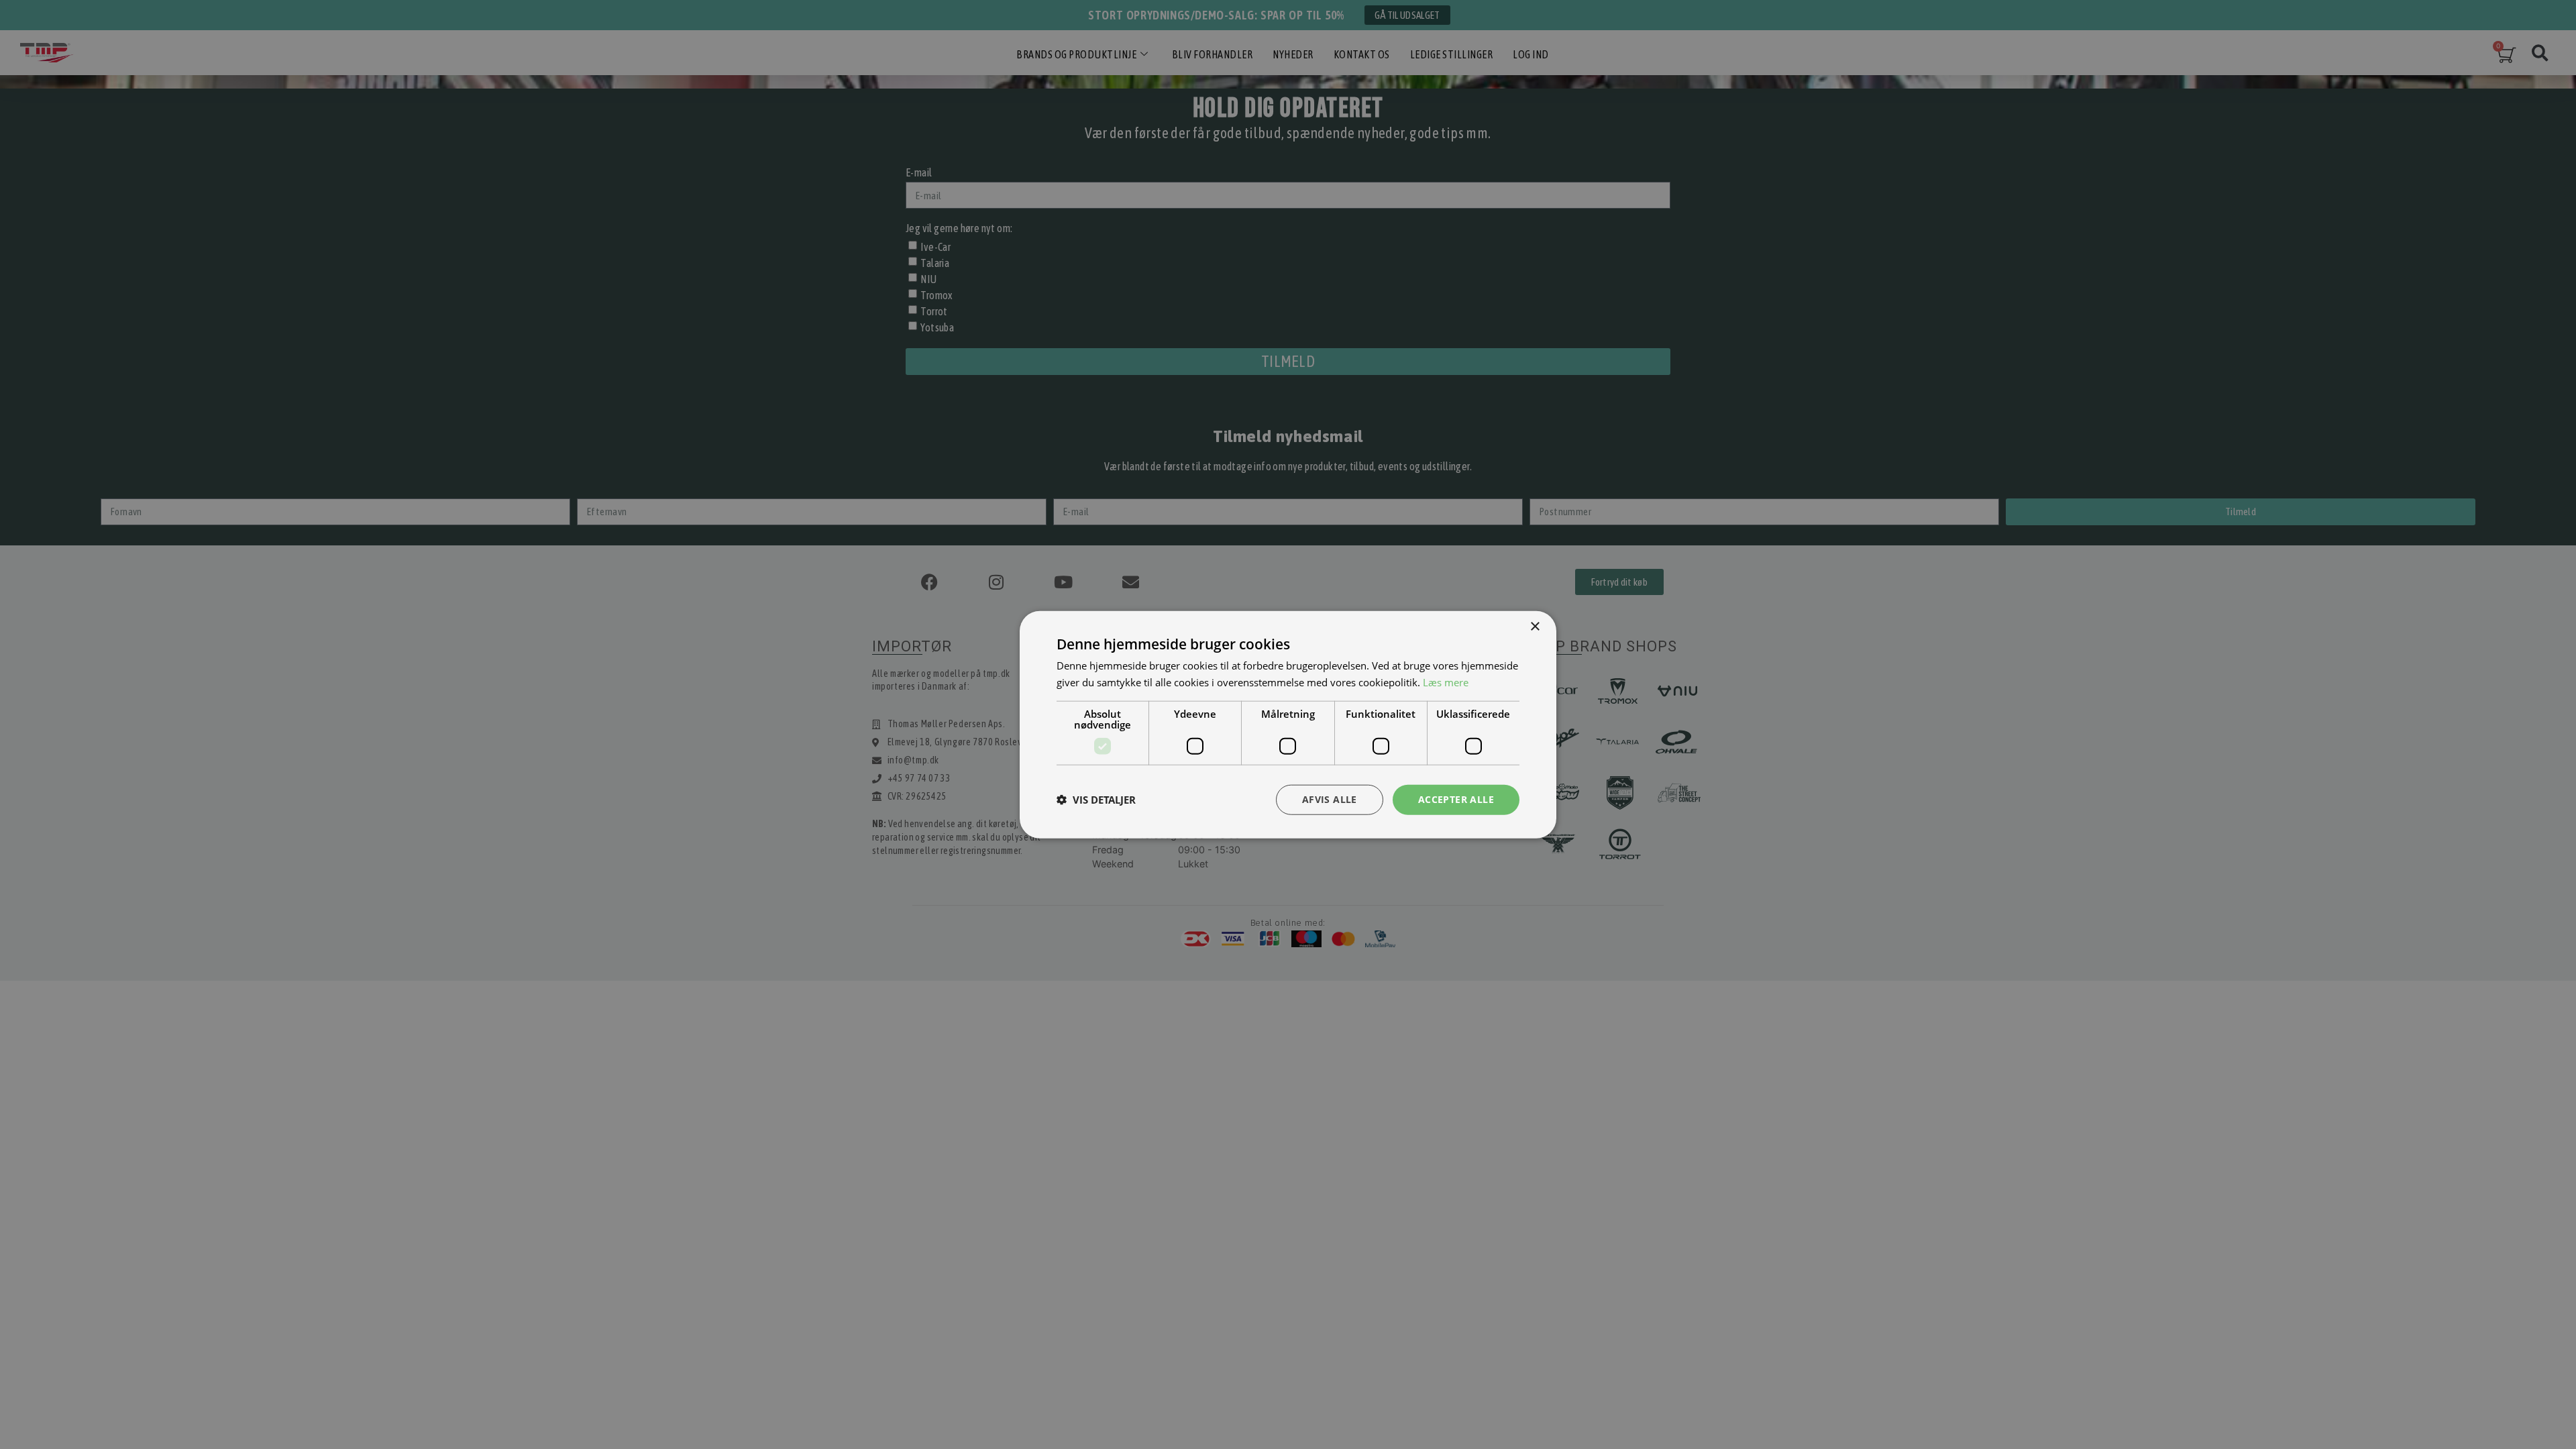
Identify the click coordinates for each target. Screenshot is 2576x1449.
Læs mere (1446, 682)
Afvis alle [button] (1330, 799)
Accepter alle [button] (1456, 799)
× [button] (1535, 627)
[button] (1096, 800)
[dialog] (1288, 724)
